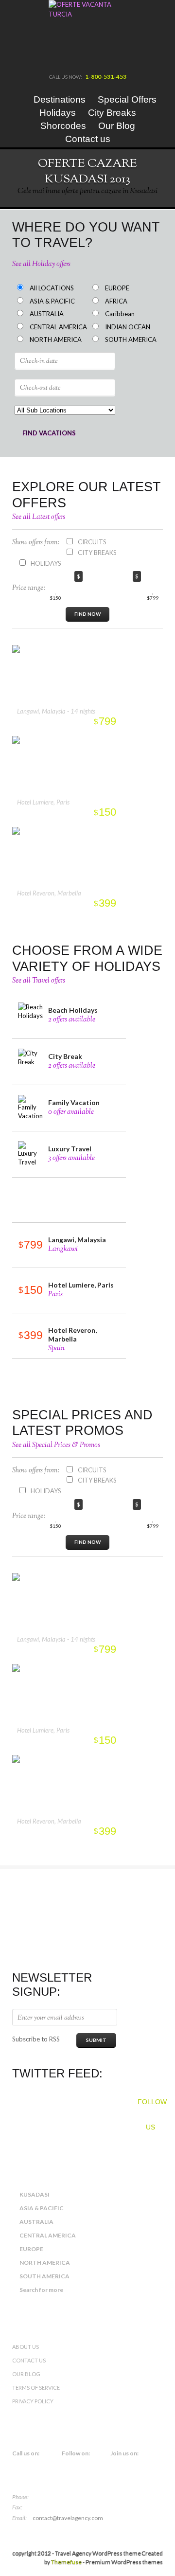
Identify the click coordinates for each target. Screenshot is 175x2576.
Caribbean (120, 314)
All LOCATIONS (52, 288)
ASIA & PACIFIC (52, 301)
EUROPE (117, 288)
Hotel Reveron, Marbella (49, 893)
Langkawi (63, 1249)
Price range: (29, 588)
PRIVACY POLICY (33, 2401)
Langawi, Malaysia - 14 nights (56, 711)
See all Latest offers (39, 517)
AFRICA (116, 301)
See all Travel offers (39, 981)
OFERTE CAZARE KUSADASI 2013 (87, 171)
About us (26, 2347)
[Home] (18, 99)
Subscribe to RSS (36, 2039)
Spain (56, 1349)
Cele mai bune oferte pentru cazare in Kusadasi (87, 191)
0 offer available (71, 1112)
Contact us (29, 2360)
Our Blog (26, 2374)
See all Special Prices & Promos (56, 1445)
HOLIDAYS (46, 563)
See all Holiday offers (41, 264)
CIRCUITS (92, 542)
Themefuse (66, 2562)
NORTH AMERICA (56, 340)
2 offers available (72, 1020)
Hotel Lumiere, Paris (43, 802)
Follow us (150, 2106)
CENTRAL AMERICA (58, 327)
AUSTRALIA (47, 314)
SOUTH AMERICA (131, 340)
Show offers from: (36, 543)
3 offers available (71, 1158)
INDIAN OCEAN (128, 327)
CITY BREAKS (97, 553)
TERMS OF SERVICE (36, 2388)
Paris (55, 1295)
